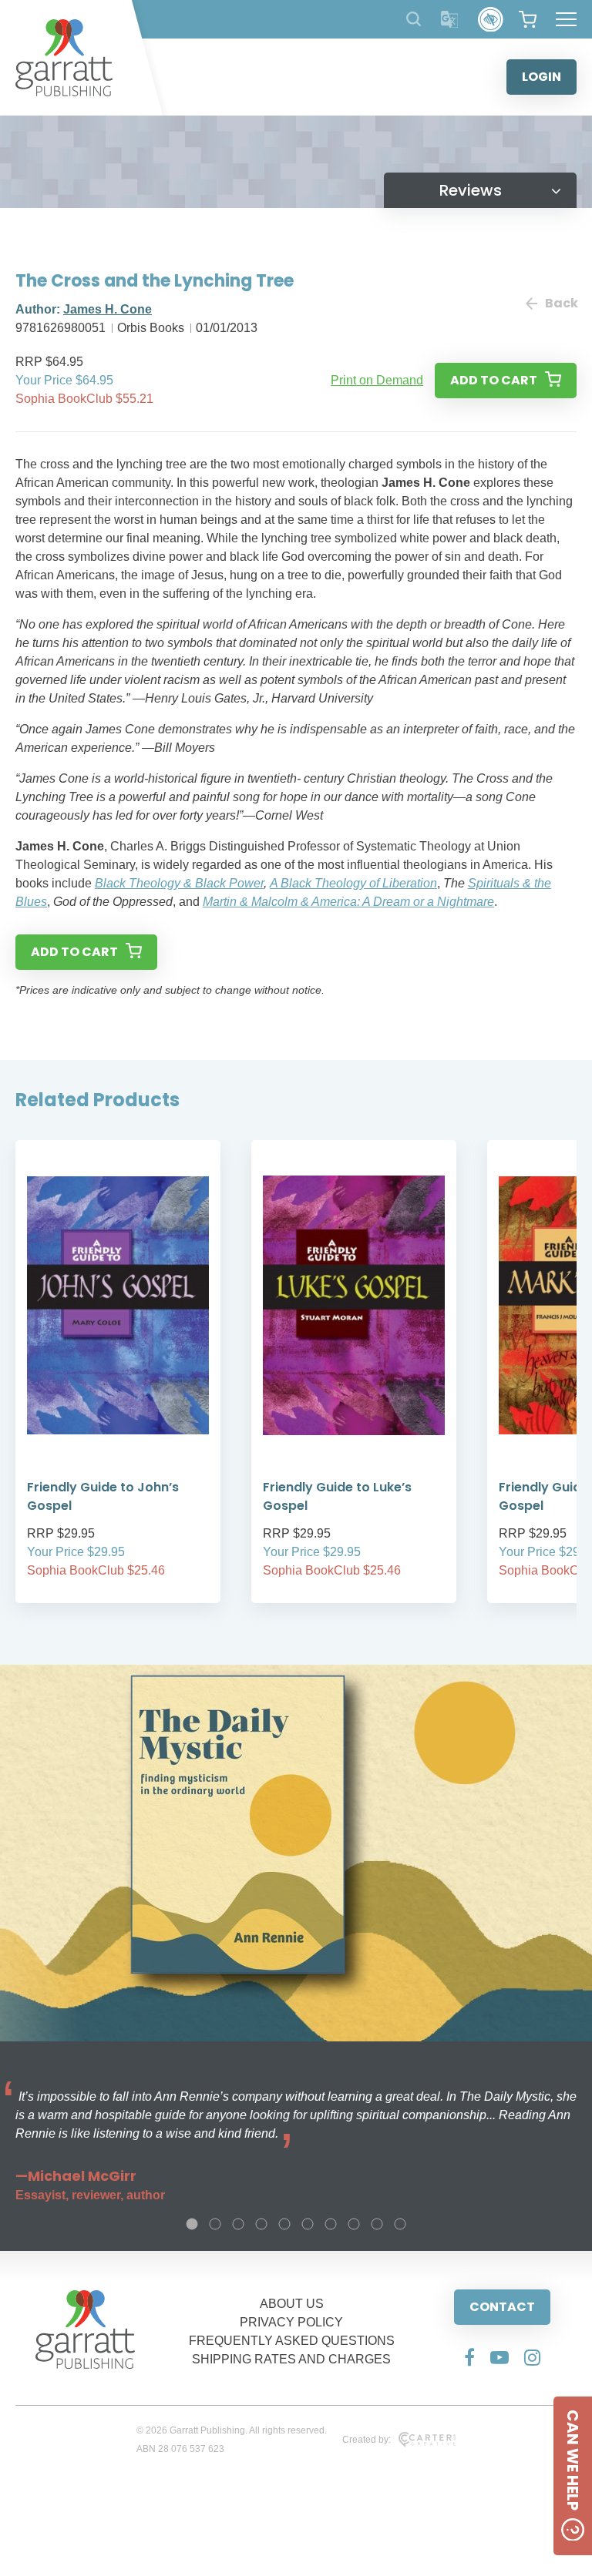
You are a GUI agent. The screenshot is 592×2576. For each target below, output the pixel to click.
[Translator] (450, 20)
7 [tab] (331, 2224)
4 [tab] (261, 2224)
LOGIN (542, 77)
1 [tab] (192, 2224)
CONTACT (502, 2307)
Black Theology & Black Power (179, 883)
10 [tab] (400, 2224)
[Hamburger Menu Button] (566, 19)
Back (561, 303)
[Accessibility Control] (491, 20)
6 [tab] (308, 2224)
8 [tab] (354, 2224)
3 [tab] (238, 2224)
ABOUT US (292, 2304)
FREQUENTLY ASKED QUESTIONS (292, 2341)
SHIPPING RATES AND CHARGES (291, 2359)
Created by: (367, 2440)
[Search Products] (414, 19)
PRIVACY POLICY (291, 2322)
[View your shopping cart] (528, 19)
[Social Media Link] (469, 2357)
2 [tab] (215, 2224)
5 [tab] (284, 2224)
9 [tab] (377, 2224)
